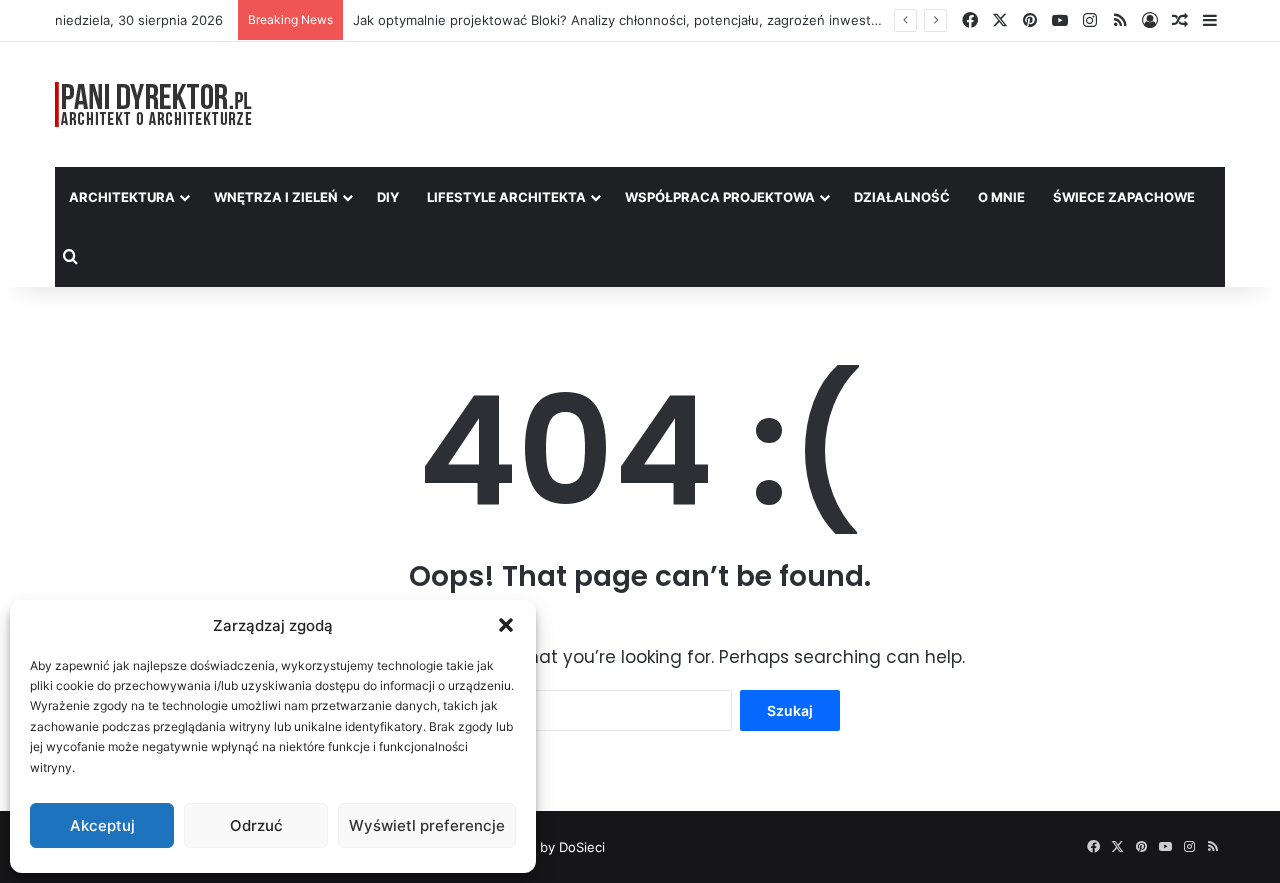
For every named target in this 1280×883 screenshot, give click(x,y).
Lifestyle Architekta (506, 197)
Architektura (122, 197)
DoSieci (582, 847)
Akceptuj (102, 825)
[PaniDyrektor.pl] (154, 104)
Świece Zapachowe (1124, 197)
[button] (506, 625)
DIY (388, 197)
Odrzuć (256, 825)
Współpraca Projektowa (720, 197)
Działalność (902, 197)
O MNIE (1001, 197)
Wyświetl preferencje (427, 825)
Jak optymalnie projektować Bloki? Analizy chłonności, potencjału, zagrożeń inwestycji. (624, 20)
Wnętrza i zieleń (276, 197)
